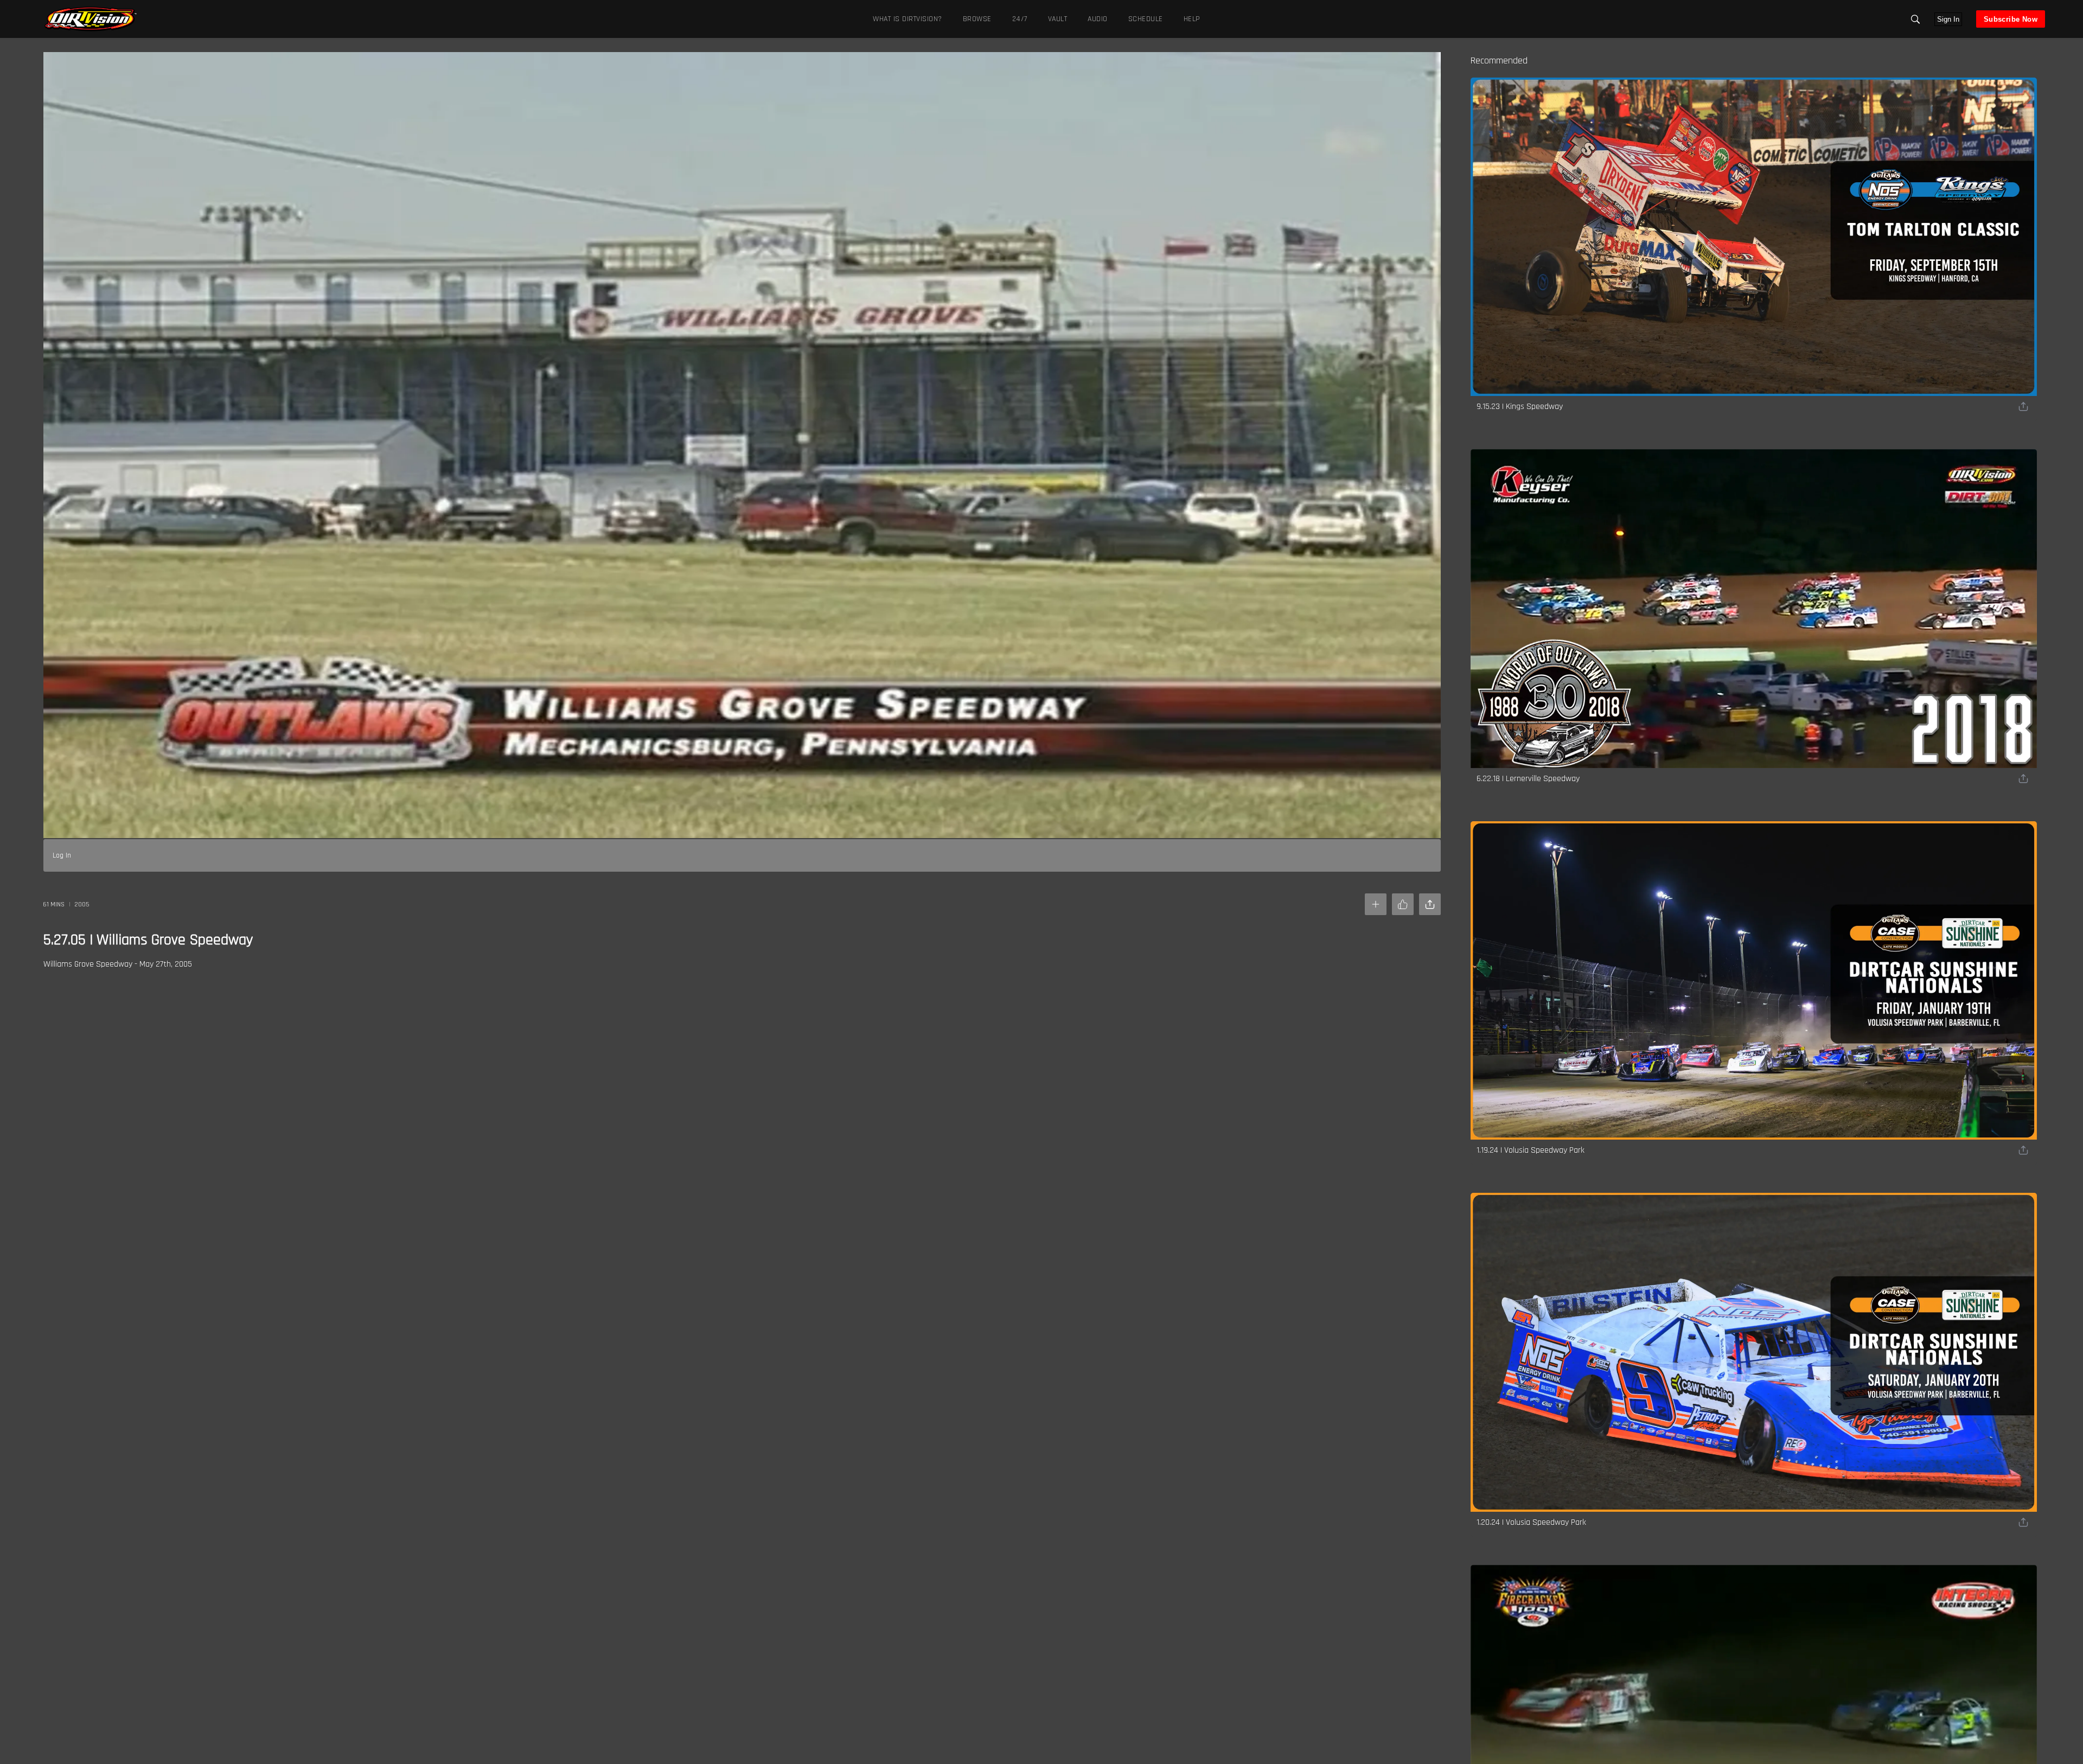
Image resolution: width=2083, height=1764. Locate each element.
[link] (91, 19)
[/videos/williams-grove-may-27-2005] (91, 30)
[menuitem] (975, 19)
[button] (1915, 19)
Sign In (1948, 19)
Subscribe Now (2011, 19)
